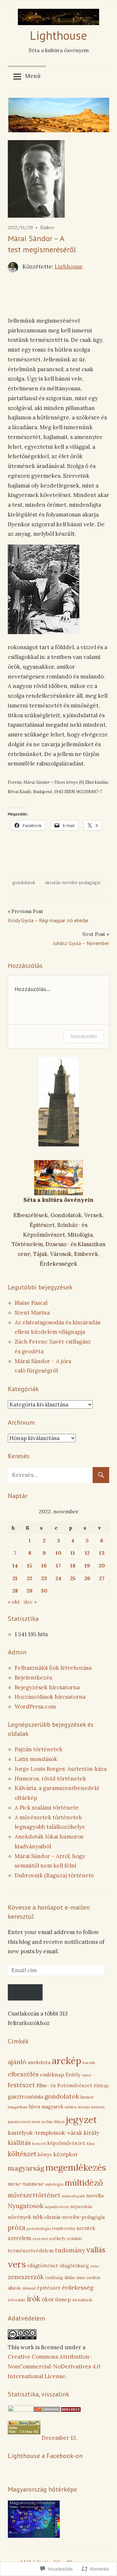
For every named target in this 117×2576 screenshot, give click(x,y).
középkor (66, 2154)
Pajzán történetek (39, 1749)
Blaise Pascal (31, 1303)
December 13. (59, 2438)
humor (87, 2097)
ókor (48, 2299)
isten (36, 2122)
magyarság (26, 2168)
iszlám (47, 2122)
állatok (14, 2288)
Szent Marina (32, 1313)
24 (58, 1578)
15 (30, 1565)
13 (102, 1553)
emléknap (52, 2074)
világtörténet (43, 2266)
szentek (86, 2228)
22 (30, 1578)
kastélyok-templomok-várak (45, 2133)
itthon (59, 2122)
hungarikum (18, 2107)
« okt (14, 1602)
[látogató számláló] (71, 2410)
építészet (49, 2288)
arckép (66, 2060)
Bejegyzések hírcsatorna (47, 1687)
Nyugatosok (26, 2206)
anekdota (39, 2062)
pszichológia (39, 2228)
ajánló (17, 2062)
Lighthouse (58, 35)
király (91, 2133)
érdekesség (78, 2287)
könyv (45, 2154)
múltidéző (84, 2183)
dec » (30, 1602)
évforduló (17, 2300)
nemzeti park (73, 2196)
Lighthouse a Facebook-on (45, 2456)
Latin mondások (36, 1759)
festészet (21, 2085)
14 (15, 1565)
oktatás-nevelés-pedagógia (73, 883)
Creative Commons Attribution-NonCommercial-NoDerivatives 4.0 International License (54, 2366)
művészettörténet (34, 2195)
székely (57, 2238)
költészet (22, 2154)
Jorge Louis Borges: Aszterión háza (61, 1769)
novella (95, 2195)
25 (73, 1578)
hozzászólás (84, 1036)
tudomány (70, 2250)
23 (44, 1578)
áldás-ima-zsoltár (82, 2278)
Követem (25, 1992)
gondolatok (24, 883)
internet (98, 2107)
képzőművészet (66, 2143)
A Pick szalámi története (47, 1808)
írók (34, 2299)
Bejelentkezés (33, 1678)
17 (58, 1565)
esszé (86, 2075)
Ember (47, 227)
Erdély (73, 2075)
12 (87, 1553)
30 (44, 1591)
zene (95, 2266)
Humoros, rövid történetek (50, 1779)
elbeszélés (23, 2074)
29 (30, 1591)
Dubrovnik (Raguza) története (54, 1875)
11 (73, 1553)
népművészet (57, 2207)
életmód (29, 2288)
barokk (89, 2063)
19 (87, 1565)
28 (15, 1591)
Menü (33, 76)
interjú (84, 2107)
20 (102, 1565)
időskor (71, 2107)
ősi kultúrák (82, 2300)
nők (38, 2217)
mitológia (54, 2184)
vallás (96, 2250)
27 (102, 1578)
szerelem (19, 2238)
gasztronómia (26, 2097)
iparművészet (19, 2122)
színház (75, 2239)
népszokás (81, 2207)
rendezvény (64, 2228)
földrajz (101, 2086)
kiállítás (19, 2143)
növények (19, 2217)
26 (87, 1578)
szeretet (40, 2239)
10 (58, 1553)
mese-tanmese (26, 2184)
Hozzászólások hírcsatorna (50, 1697)
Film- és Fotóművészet (64, 2085)
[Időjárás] (34, 2536)
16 (44, 1565)
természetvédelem (31, 2250)
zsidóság (54, 2278)
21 (15, 1578)
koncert (39, 2143)
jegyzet (81, 2120)
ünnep (63, 2299)
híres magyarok (46, 2107)
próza (17, 2228)
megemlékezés (76, 2167)
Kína (91, 2143)
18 (73, 1565)
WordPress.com (35, 1707)
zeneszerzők (26, 2277)
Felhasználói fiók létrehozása (53, 1668)
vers (17, 2264)
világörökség (74, 2266)
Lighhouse (69, 267)
